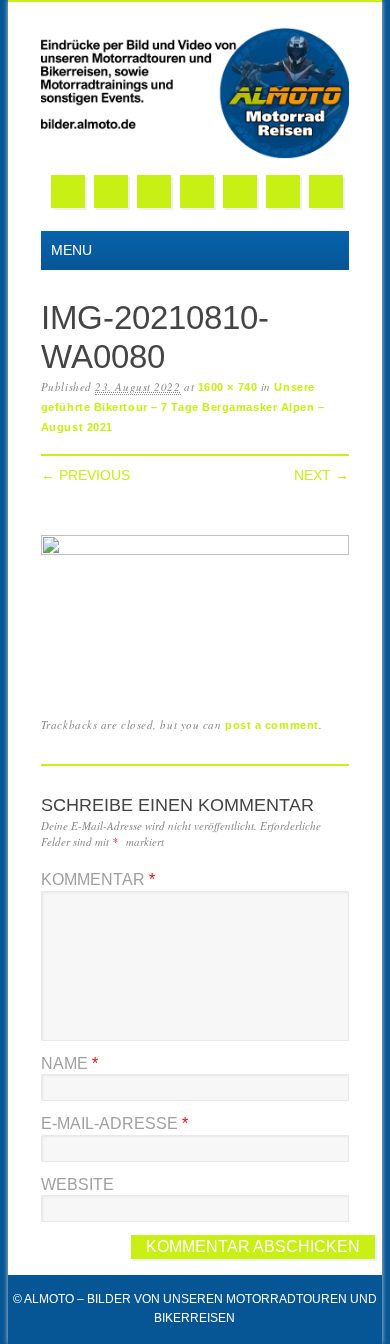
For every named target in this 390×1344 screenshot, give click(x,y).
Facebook (68, 191)
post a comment (272, 725)
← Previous (85, 475)
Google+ (154, 191)
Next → (321, 475)
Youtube (197, 191)
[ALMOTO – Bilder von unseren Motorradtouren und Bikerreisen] (195, 154)
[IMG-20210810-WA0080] (195, 550)
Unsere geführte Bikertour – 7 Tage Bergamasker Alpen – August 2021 (183, 407)
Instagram (240, 191)
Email (283, 191)
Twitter (111, 191)
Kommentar (98, 879)
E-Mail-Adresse (114, 1123)
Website (77, 1184)
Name (69, 1063)
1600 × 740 (228, 387)
